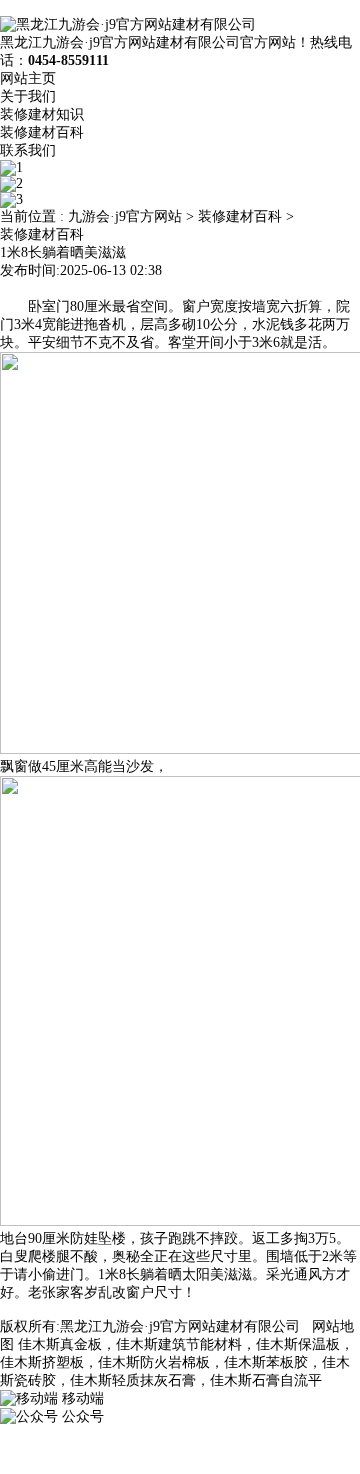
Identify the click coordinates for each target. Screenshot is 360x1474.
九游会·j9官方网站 (125, 216)
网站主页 (28, 78)
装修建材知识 (42, 114)
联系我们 (28, 150)
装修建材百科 (42, 132)
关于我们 (28, 96)
